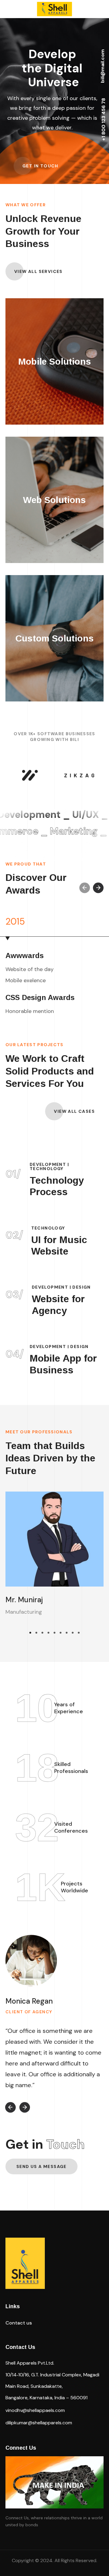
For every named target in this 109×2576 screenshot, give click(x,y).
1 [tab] (30, 1633)
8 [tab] (73, 1633)
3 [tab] (42, 1633)
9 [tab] (79, 1633)
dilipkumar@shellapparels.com (39, 2423)
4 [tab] (48, 1633)
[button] (40, 166)
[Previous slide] (85, 888)
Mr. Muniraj (24, 1600)
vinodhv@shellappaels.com (35, 2410)
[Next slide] (98, 888)
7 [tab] (67, 1633)
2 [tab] (36, 1633)
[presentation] (30, 1633)
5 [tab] (54, 1633)
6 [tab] (61, 1633)
